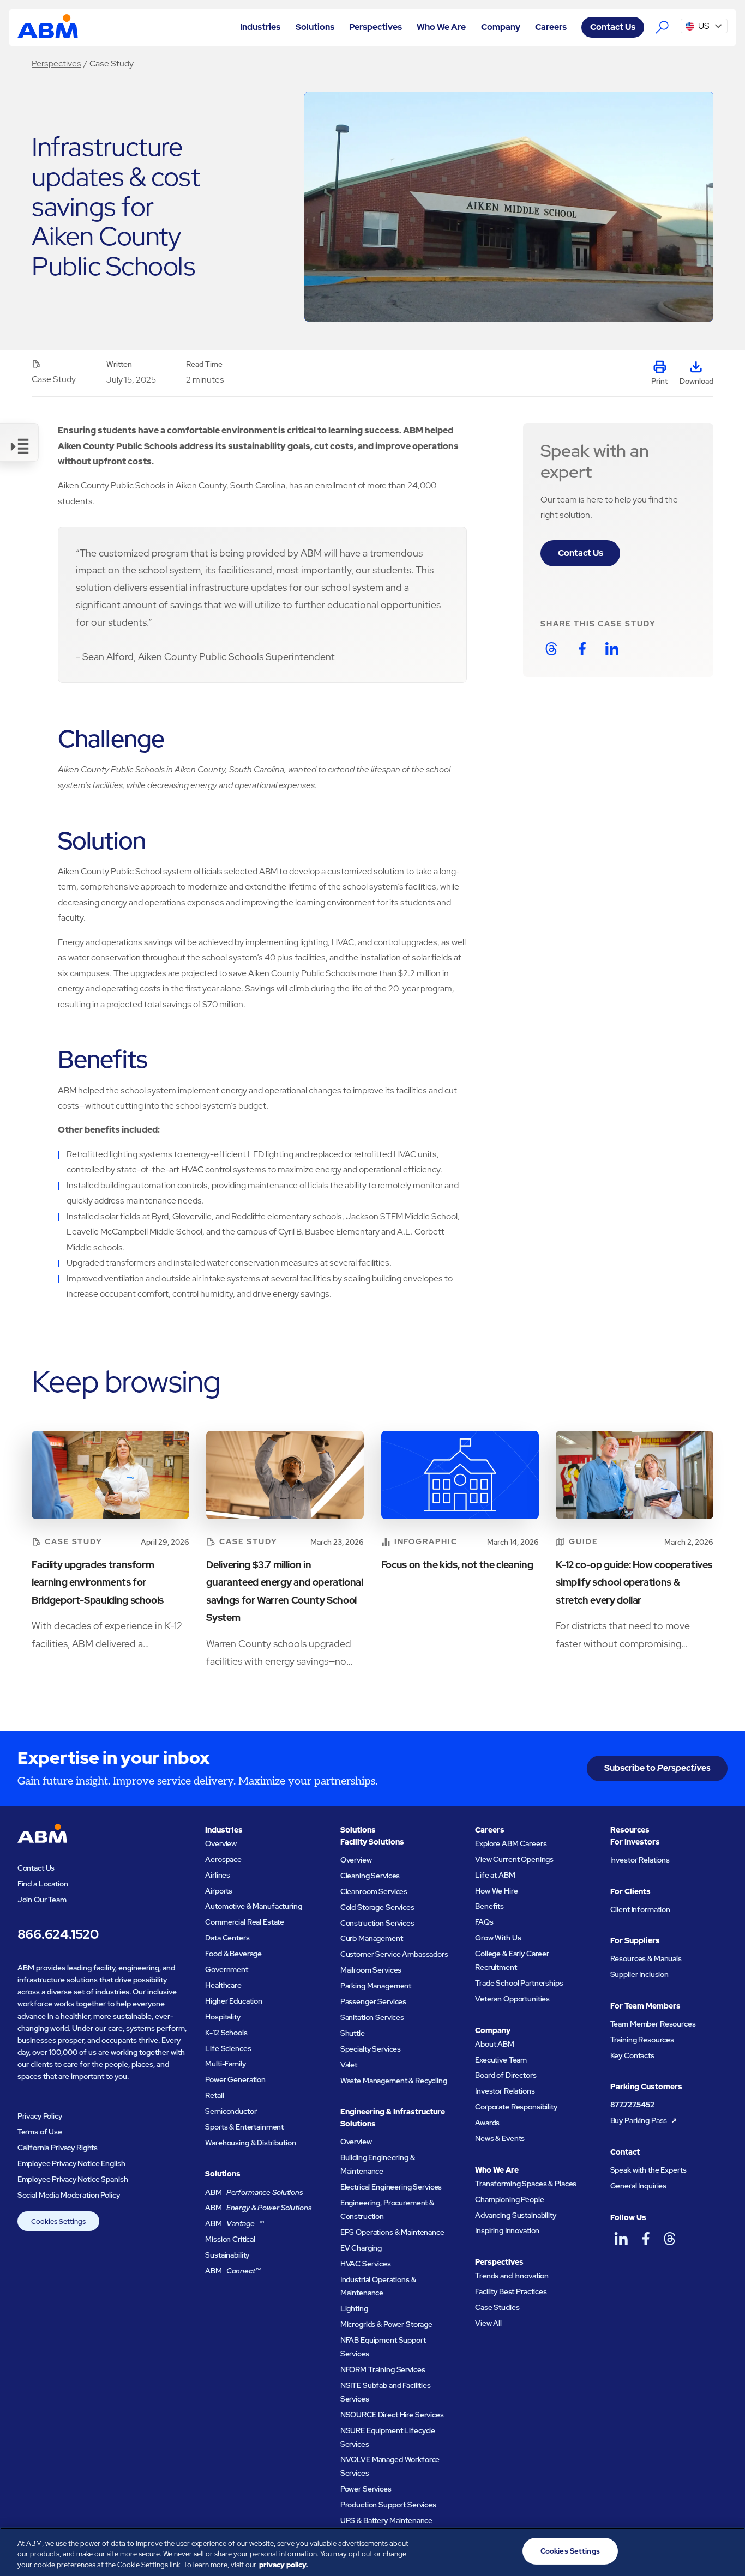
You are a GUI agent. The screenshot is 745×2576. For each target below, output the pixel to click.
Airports (219, 1891)
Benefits (489, 1906)
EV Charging (361, 2248)
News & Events (500, 2138)
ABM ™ (234, 2223)
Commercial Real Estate (245, 1922)
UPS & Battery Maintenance (387, 2520)
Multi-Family (225, 2064)
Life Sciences (228, 2048)
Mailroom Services (371, 1970)
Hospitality (223, 2017)
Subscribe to (657, 1768)
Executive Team (501, 2060)
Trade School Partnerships (519, 1983)
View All (488, 2323)
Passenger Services (374, 2001)
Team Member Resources (653, 2024)
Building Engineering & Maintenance (378, 2164)
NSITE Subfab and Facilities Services (386, 2392)
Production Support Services (388, 2505)
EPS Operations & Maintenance (392, 2232)
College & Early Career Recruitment (512, 1960)
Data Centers (227, 1938)
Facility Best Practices (511, 2291)
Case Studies (497, 2307)
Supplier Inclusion (640, 1974)
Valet (349, 2065)
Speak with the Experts (648, 2170)
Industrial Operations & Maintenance (378, 2286)
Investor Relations (505, 2091)
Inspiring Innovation (507, 2230)
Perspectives (56, 64)
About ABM (495, 2044)
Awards (487, 2123)
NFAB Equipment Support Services (383, 2347)
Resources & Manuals (646, 1958)
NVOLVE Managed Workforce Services (390, 2466)
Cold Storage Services (377, 1907)
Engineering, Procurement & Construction (387, 2209)
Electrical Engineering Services (391, 2187)
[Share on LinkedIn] (612, 649)
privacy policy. (283, 2565)
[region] (372, 2552)
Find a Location (43, 1884)
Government (227, 1969)
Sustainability (227, 2255)
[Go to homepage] (48, 27)
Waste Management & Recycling (394, 2081)
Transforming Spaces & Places (526, 2184)
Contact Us (613, 27)
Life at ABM (495, 1875)
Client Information (641, 1909)
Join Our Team (42, 1900)
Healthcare (223, 1985)
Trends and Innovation (512, 2276)
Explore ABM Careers (511, 1843)
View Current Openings (514, 1859)
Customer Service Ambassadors (394, 1954)
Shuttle (353, 2033)
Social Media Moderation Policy (69, 2195)
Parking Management (376, 1986)
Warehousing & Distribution (250, 2143)
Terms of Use (40, 2132)
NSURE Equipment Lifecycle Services (388, 2437)
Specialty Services (371, 2049)
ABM (254, 2192)
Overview (221, 1843)
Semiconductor (231, 2111)
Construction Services (377, 1923)
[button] (260, 27)
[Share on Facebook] (582, 649)
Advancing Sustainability (516, 2215)
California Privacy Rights (58, 2148)
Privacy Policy (40, 2116)
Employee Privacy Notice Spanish (73, 2179)
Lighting (354, 2308)
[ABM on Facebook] (645, 2239)
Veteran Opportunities (512, 1999)
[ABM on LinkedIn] (621, 2239)
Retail (214, 2095)
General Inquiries (639, 2186)
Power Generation (235, 2079)
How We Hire (496, 1891)
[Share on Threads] (551, 649)
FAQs (484, 1922)
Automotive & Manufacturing (253, 1906)
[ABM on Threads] (670, 2239)
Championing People (510, 2199)
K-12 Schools (226, 2033)
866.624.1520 (58, 1934)
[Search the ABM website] (663, 27)
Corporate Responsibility (516, 2107)
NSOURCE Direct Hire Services (392, 2415)
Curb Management (372, 1938)
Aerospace (223, 1859)
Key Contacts (632, 2055)
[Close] (728, 2550)
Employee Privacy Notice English (71, 2163)
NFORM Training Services (383, 2369)
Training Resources (642, 2040)
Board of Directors (506, 2075)
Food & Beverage (233, 1954)
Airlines (218, 1875)
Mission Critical (230, 2239)
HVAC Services (366, 2264)
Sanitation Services (372, 2017)
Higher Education (234, 2001)
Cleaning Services (370, 1876)
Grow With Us (498, 1938)
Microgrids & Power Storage (386, 2324)
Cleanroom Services (374, 1891)
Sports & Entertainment (244, 2127)
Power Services (366, 2489)
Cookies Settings (58, 2221)
